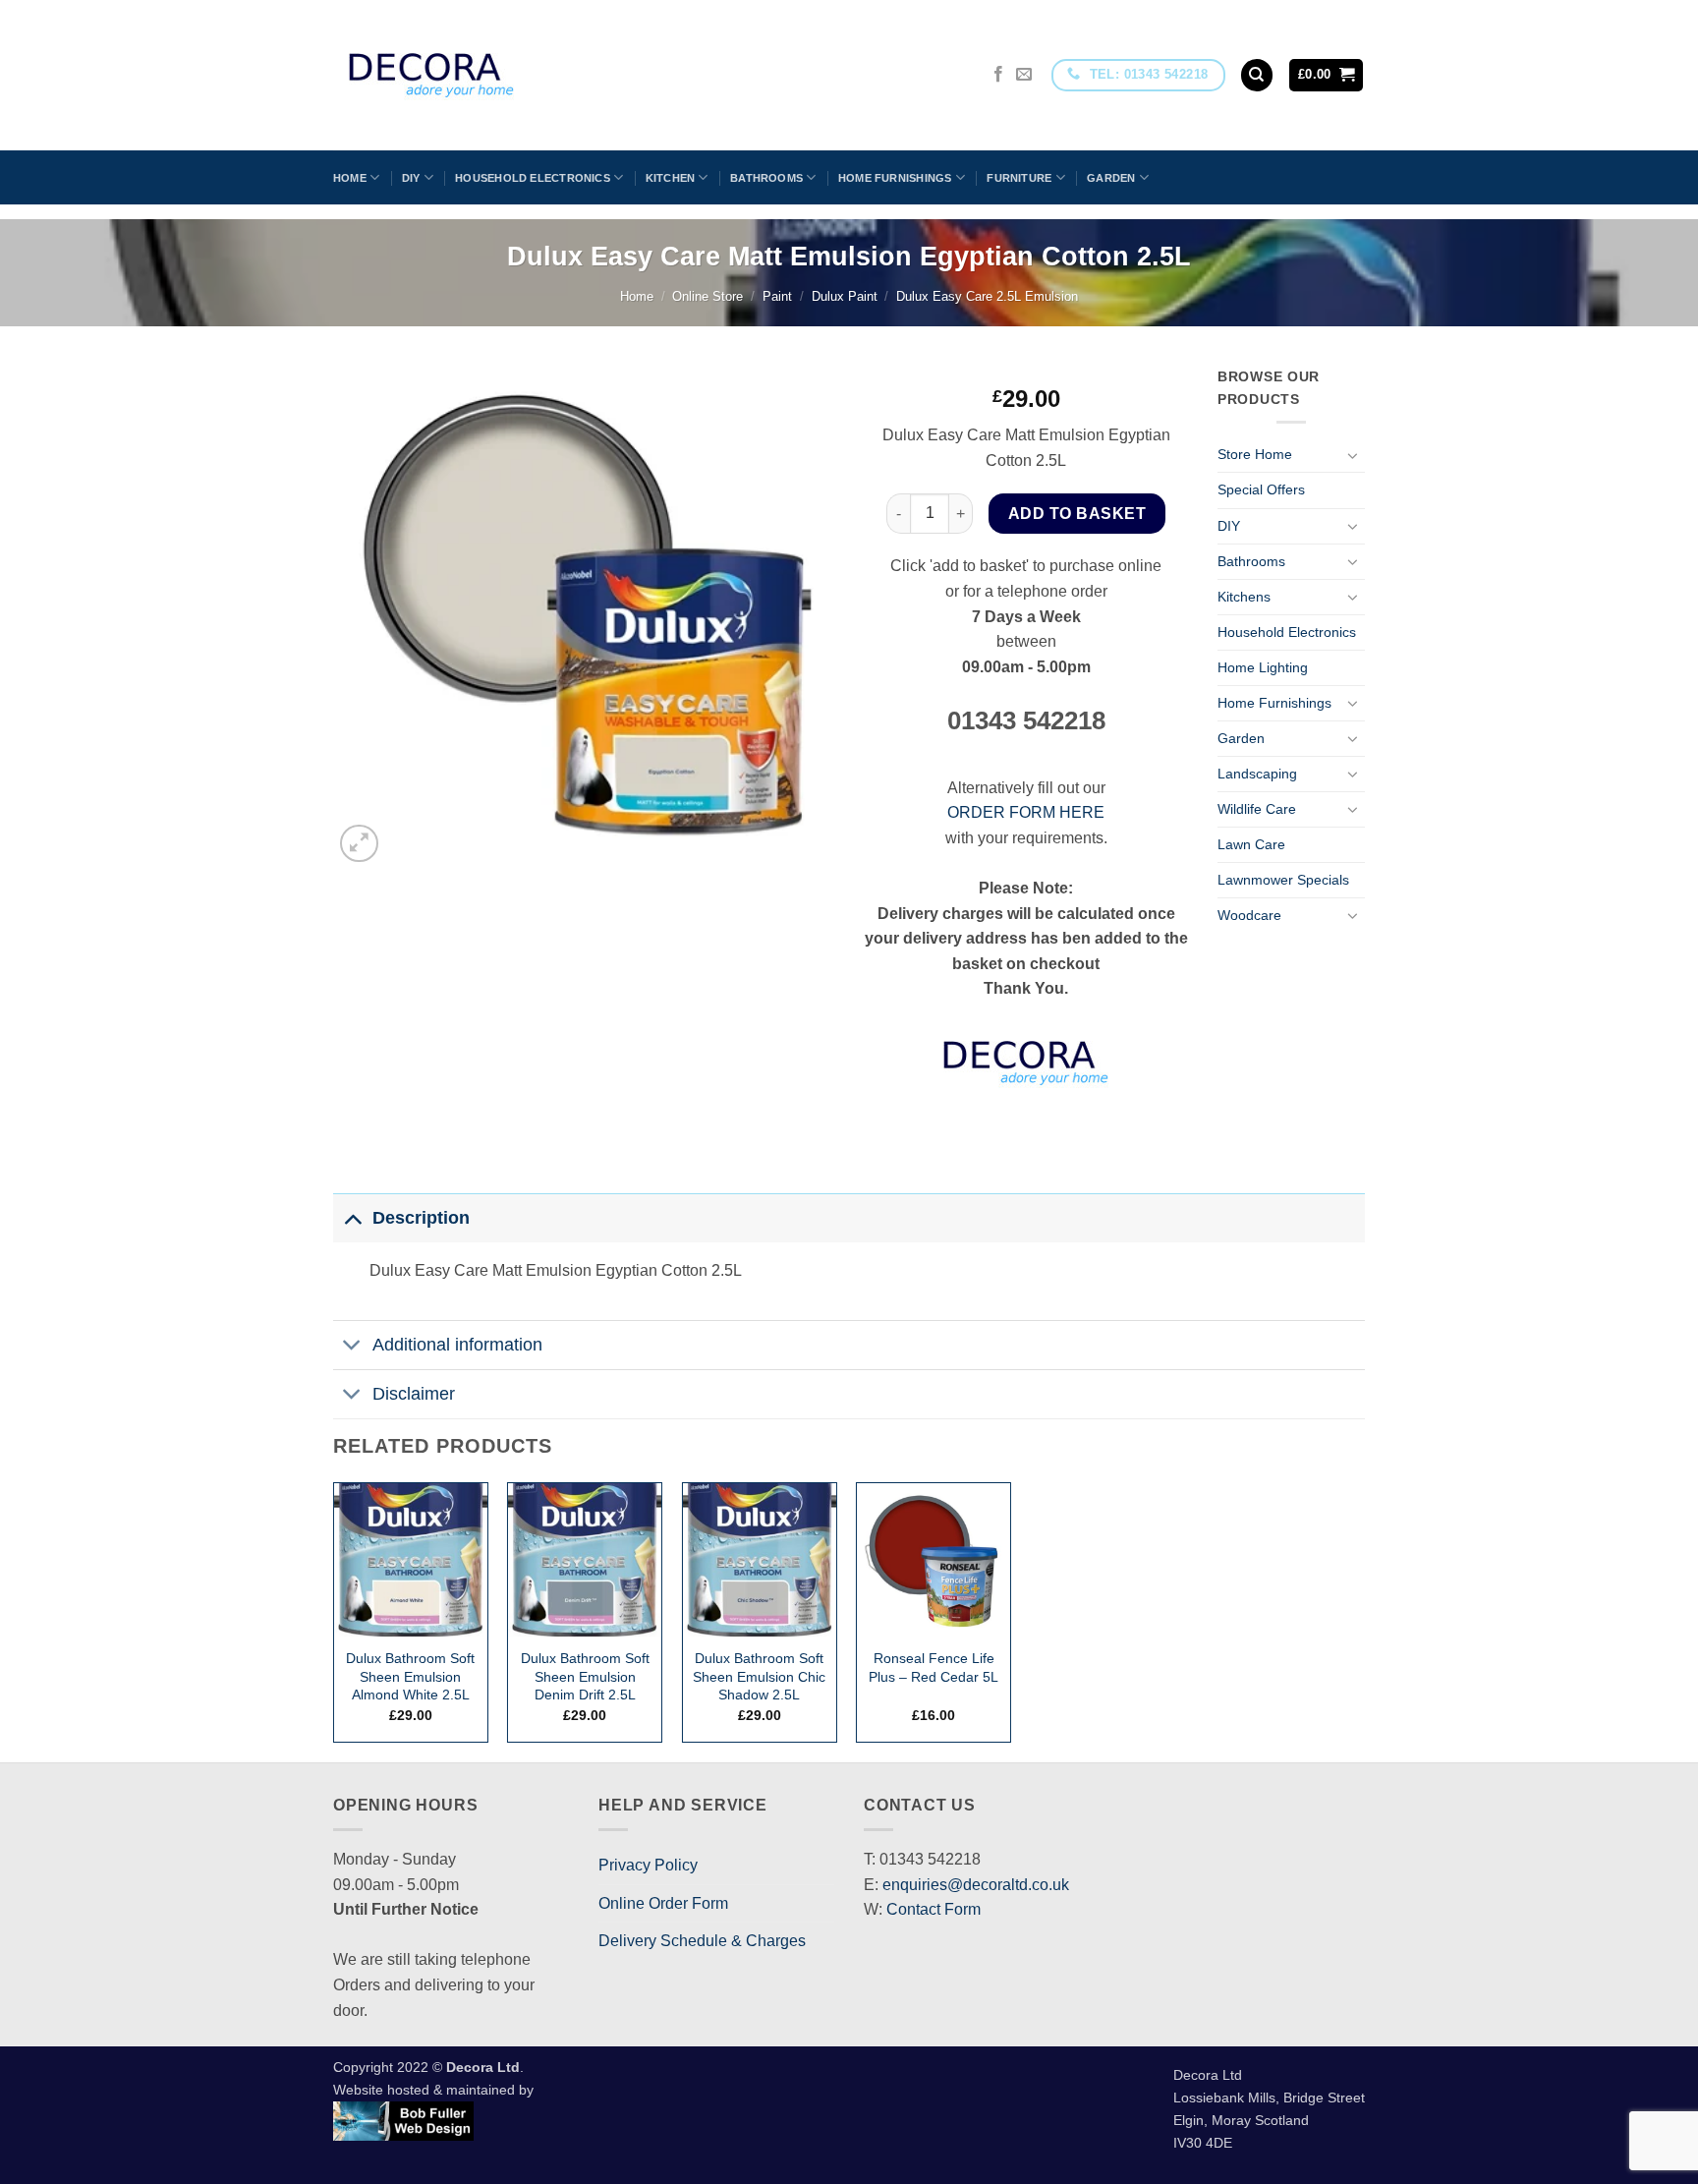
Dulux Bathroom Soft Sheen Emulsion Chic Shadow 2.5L (759, 1676)
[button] (1327, 75)
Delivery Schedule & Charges (702, 1941)
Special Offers (1261, 489)
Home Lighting (1263, 667)
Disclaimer (414, 1394)
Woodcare (1249, 915)
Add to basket (1077, 514)
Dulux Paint (845, 296)
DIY (411, 178)
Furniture (1019, 178)
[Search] (1257, 75)
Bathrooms (766, 178)
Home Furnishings (895, 178)
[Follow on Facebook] (998, 75)
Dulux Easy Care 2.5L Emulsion (987, 296)
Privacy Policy (648, 1865)
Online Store (707, 296)
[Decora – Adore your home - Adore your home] (486, 75)
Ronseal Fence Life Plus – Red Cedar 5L (934, 1667)
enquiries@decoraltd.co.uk (976, 1885)
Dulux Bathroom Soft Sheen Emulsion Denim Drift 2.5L (585, 1676)
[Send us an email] (1024, 75)
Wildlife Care (1257, 809)
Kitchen (671, 178)
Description (421, 1218)
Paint (777, 296)
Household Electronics (533, 178)
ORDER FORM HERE (1026, 812)
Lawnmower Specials (1283, 880)
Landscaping (1257, 774)
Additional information (457, 1345)
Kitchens (1244, 597)
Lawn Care (1251, 844)
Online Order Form (663, 1903)
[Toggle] (1353, 455)
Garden (1111, 178)
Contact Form (934, 1909)
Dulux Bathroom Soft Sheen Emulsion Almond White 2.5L (410, 1676)
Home (350, 178)
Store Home (1255, 454)
